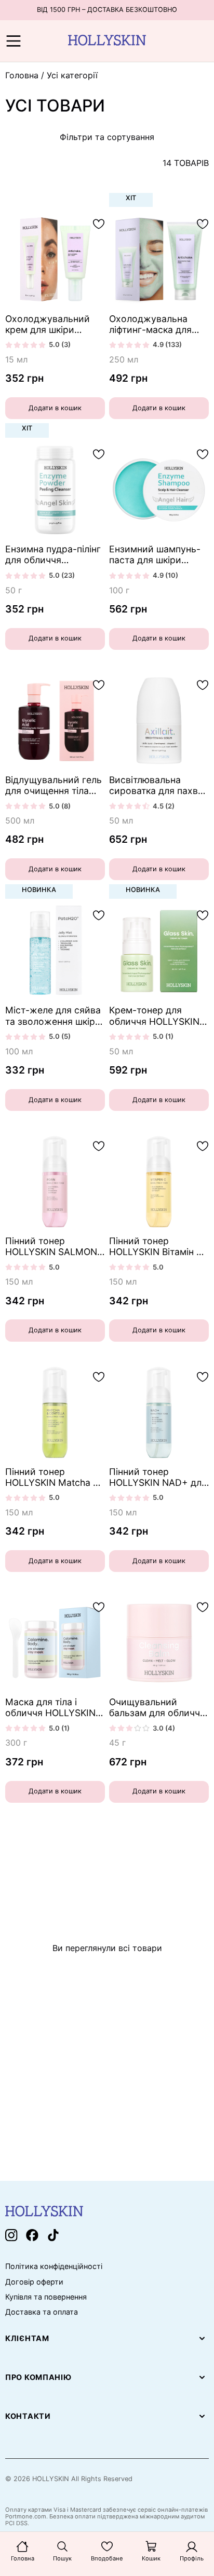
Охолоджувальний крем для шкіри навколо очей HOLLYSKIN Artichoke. (54, 324)
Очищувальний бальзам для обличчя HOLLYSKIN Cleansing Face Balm (157, 1707)
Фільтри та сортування (107, 137)
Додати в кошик (55, 408)
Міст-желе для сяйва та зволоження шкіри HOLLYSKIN (53, 1015)
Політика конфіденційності (54, 2266)
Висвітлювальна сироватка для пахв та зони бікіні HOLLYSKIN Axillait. (153, 785)
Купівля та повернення (46, 2297)
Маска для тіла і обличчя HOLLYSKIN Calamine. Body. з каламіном (50, 1707)
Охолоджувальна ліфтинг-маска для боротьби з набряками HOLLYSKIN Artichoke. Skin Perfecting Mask (158, 324)
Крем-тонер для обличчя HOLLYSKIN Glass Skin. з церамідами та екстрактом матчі (154, 1015)
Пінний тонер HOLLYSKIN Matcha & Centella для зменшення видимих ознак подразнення (52, 1477)
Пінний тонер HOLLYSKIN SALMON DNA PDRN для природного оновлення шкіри (51, 1246)
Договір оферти (34, 2282)
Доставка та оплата (42, 2312)
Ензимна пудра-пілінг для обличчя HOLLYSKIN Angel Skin (54, 554)
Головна (22, 75)
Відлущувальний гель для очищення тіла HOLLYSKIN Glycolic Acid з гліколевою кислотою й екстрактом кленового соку (53, 785)
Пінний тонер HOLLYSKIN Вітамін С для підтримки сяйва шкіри (156, 1246)
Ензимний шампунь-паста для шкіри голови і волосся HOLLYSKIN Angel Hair (158, 554)
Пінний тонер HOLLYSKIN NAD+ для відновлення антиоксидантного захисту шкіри (158, 1477)
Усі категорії (72, 75)
